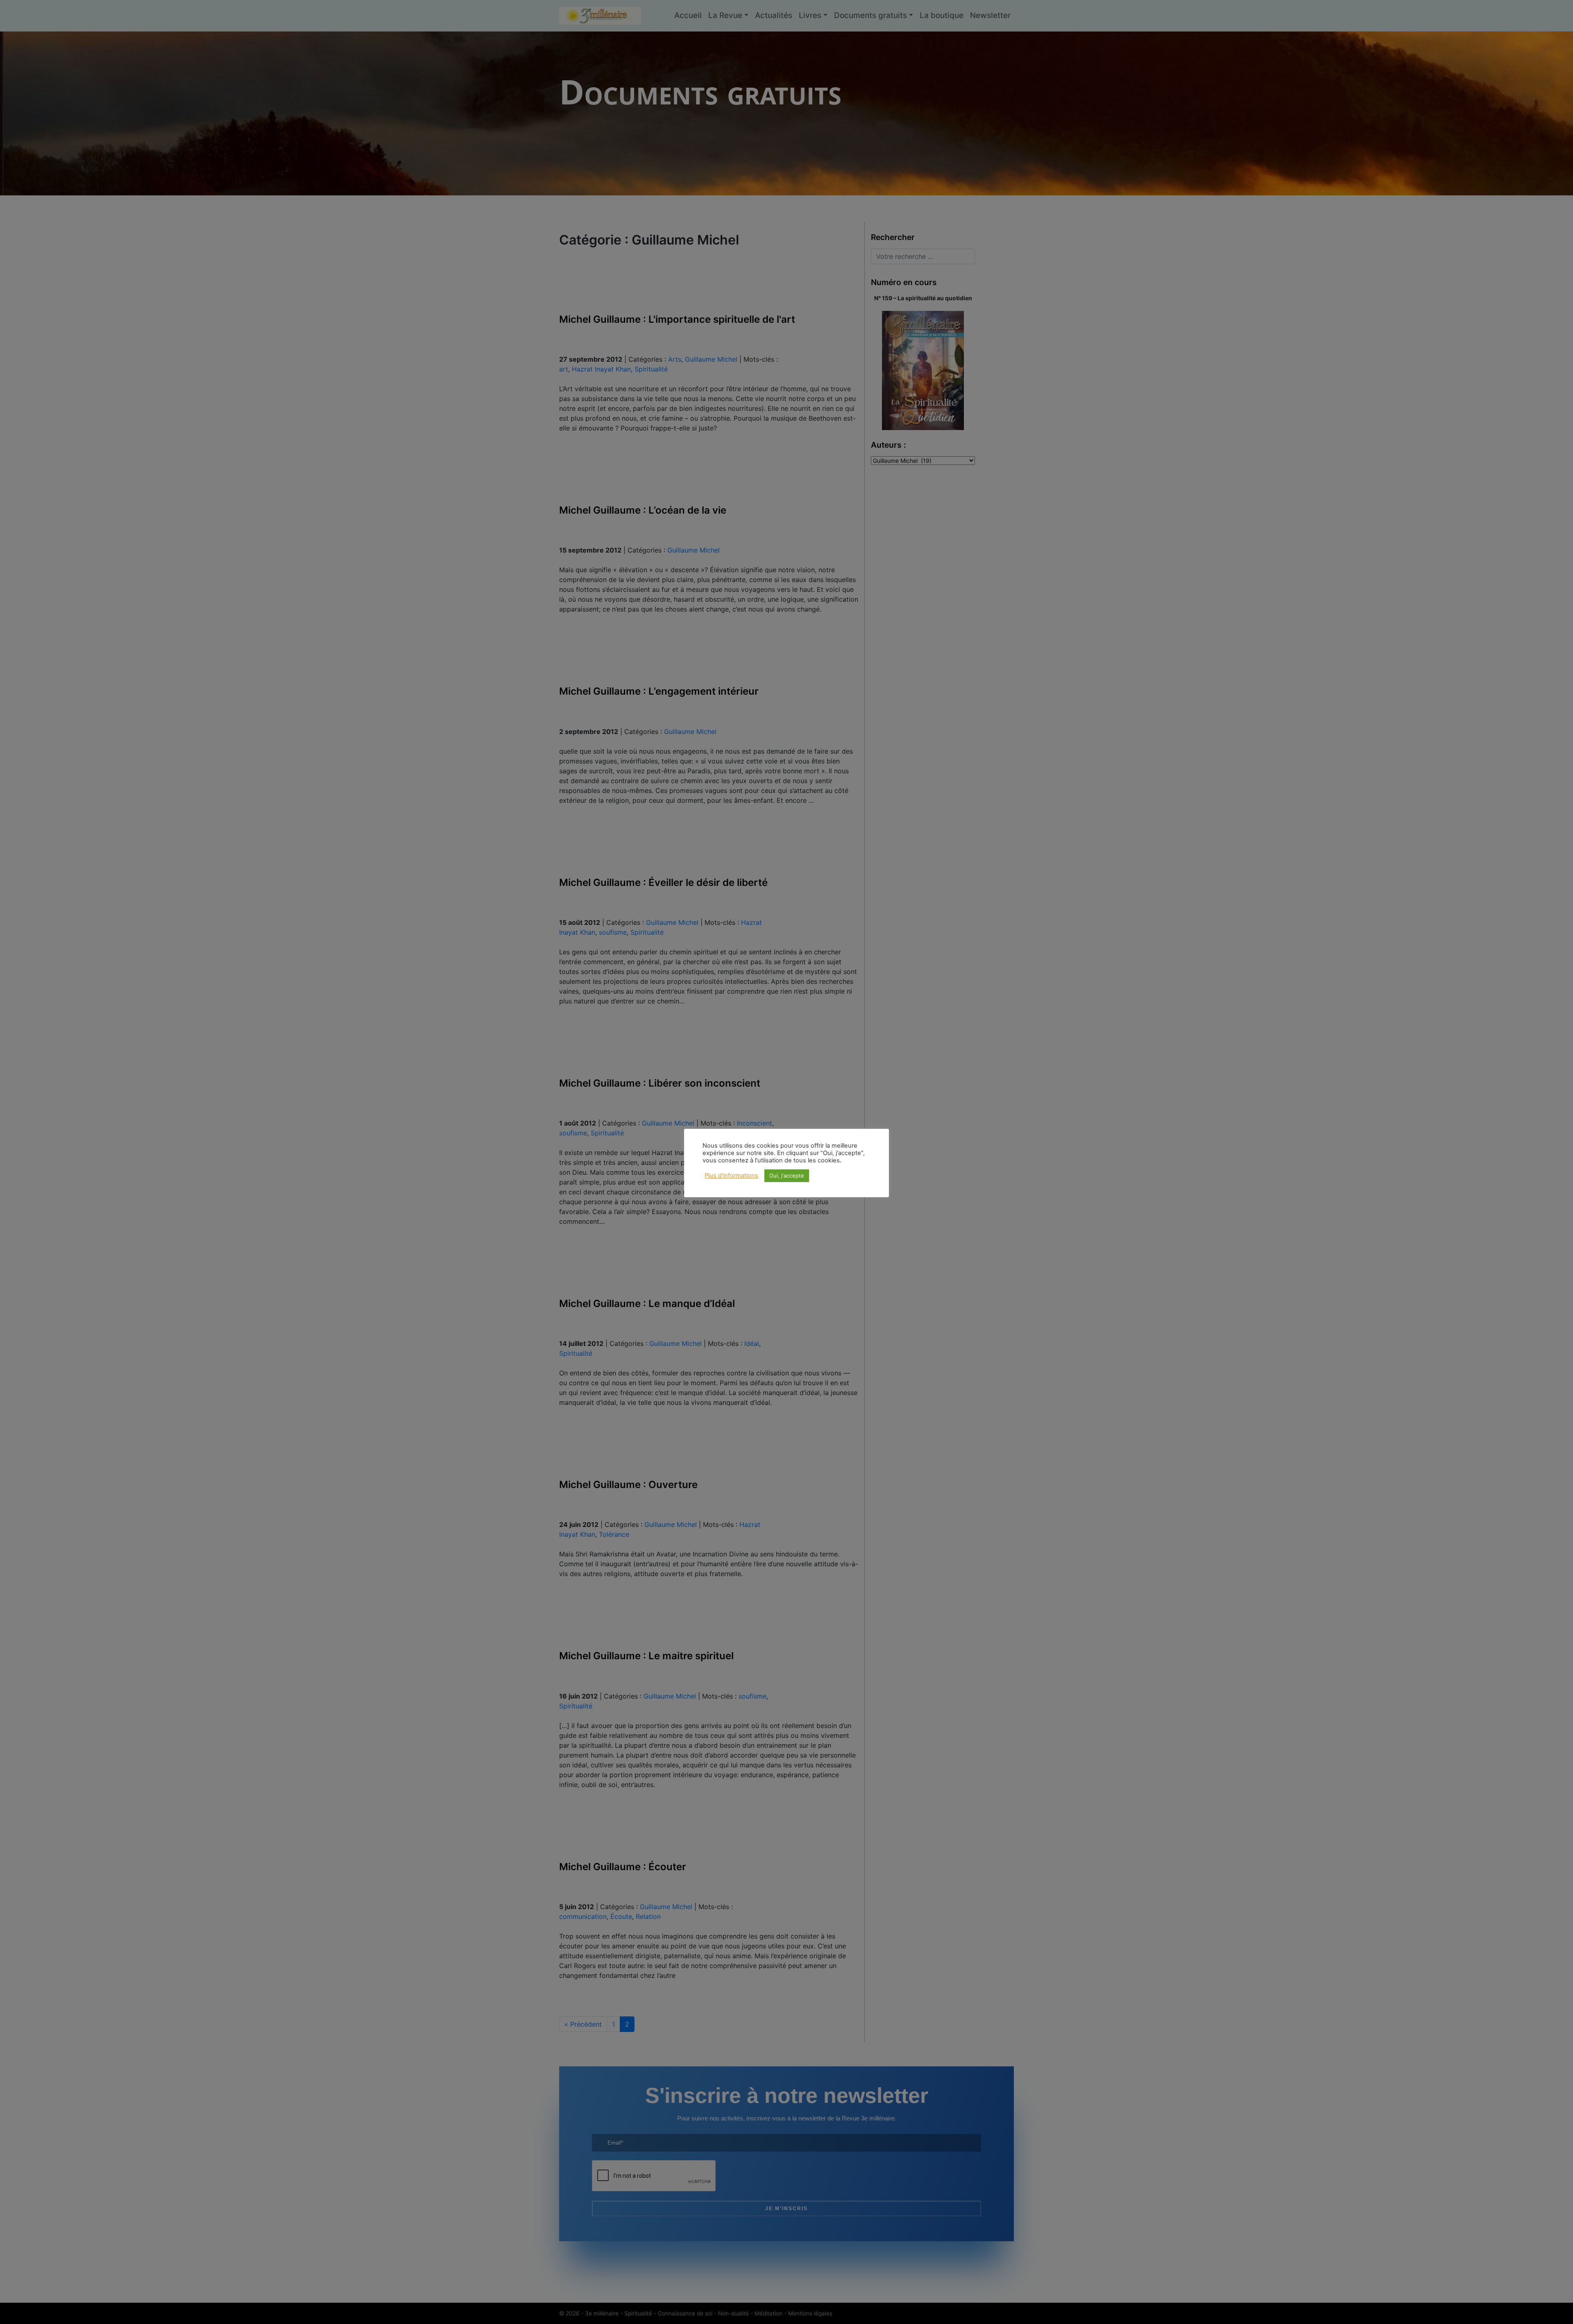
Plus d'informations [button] (731, 1176)
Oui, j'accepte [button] (787, 1176)
